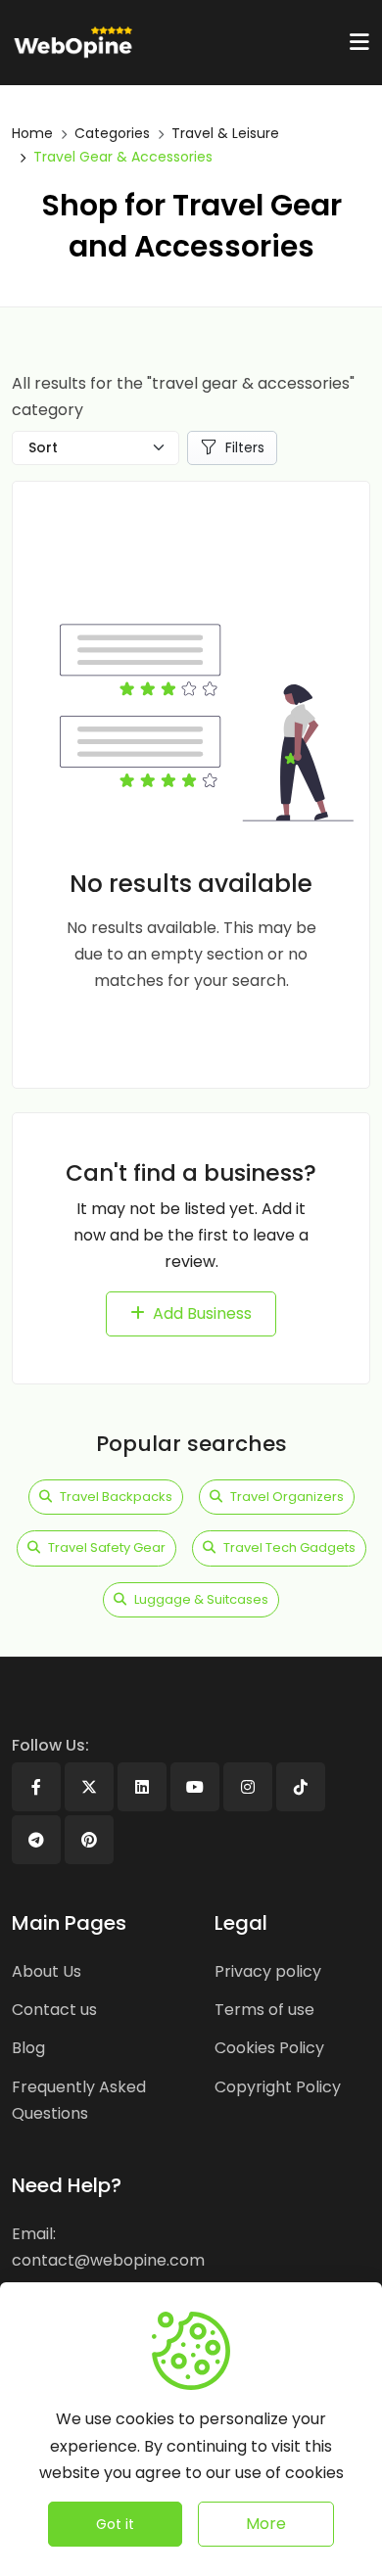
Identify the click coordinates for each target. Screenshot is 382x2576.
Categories (112, 133)
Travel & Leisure (225, 133)
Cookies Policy (269, 2048)
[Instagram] (248, 1787)
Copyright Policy (278, 2087)
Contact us (54, 2010)
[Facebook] (36, 1787)
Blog (28, 2048)
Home (32, 133)
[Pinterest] (89, 1840)
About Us (47, 1971)
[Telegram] (36, 1840)
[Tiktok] (301, 1787)
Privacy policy (268, 1971)
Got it (115, 2524)
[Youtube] (195, 1787)
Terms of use (264, 2010)
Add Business (202, 1313)
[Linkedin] (142, 1787)
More (266, 2524)
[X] (89, 1787)
